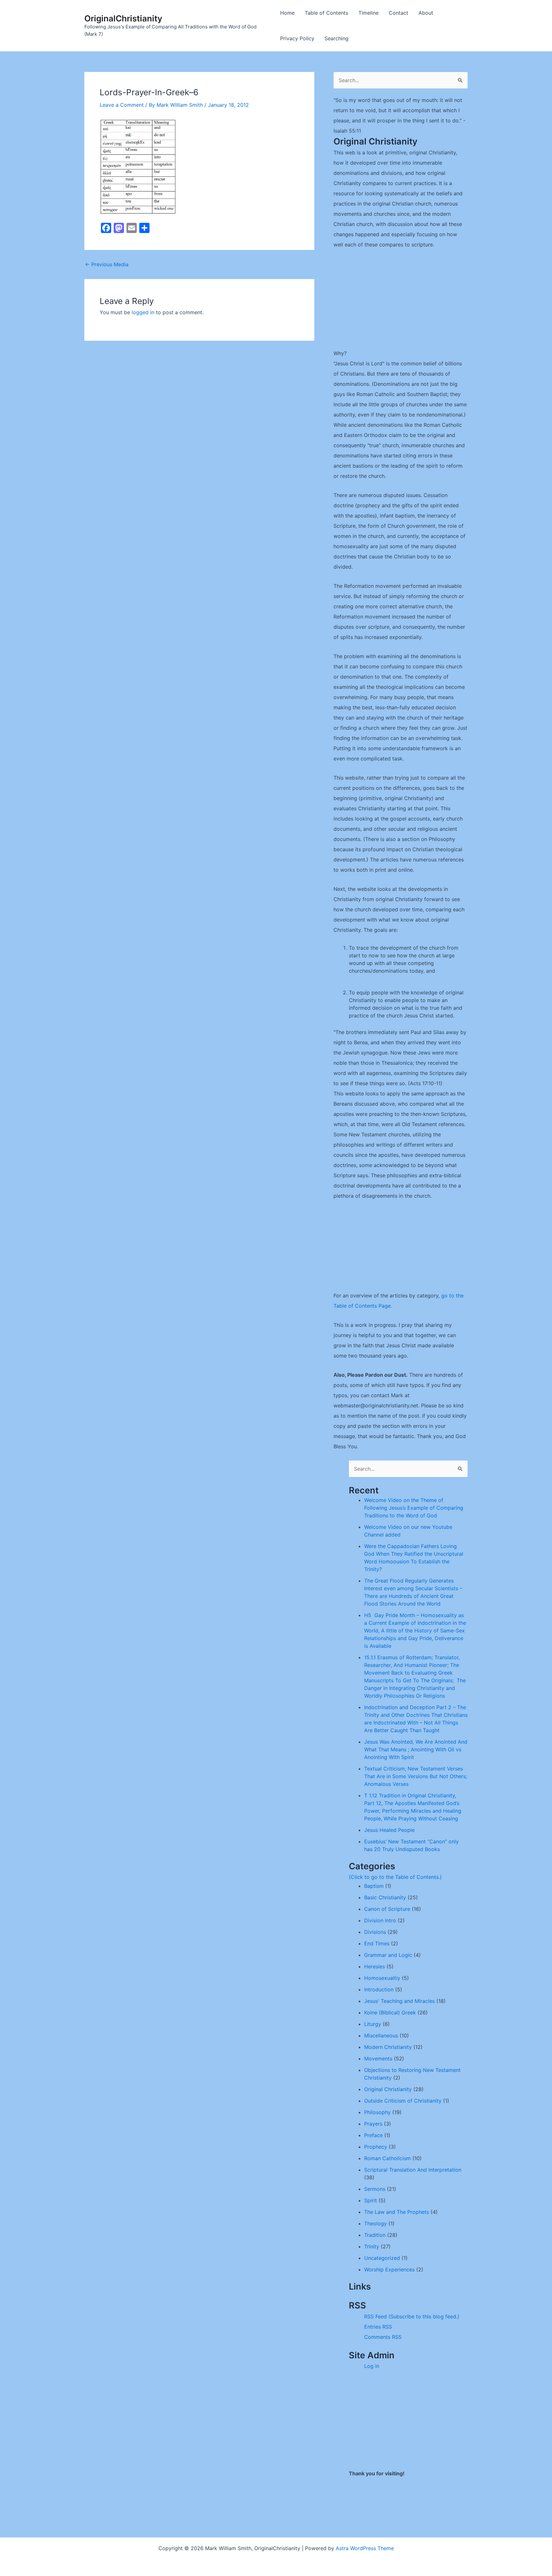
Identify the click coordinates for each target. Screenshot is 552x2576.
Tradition (375, 2235)
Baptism (374, 1886)
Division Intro (380, 1920)
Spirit (371, 2200)
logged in (143, 312)
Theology (376, 2223)
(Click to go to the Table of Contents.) (395, 1877)
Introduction (379, 1989)
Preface (373, 2135)
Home (287, 13)
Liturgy (373, 2024)
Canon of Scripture (387, 1909)
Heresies (375, 1966)
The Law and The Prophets (397, 2212)
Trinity (372, 2246)
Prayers (373, 2124)
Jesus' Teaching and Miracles (399, 2001)
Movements (378, 2058)
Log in (372, 2366)
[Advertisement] (401, 303)
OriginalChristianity (123, 18)
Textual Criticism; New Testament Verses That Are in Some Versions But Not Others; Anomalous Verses (416, 1776)
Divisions (375, 1932)
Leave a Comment (122, 105)
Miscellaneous (381, 2035)
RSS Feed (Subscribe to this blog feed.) (412, 2316)
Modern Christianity (388, 2047)
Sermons (375, 2189)
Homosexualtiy (382, 1978)
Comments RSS (383, 2337)
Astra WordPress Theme (365, 2548)
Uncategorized (382, 2258)
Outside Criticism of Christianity (403, 2101)
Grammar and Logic (388, 1955)
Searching (337, 38)
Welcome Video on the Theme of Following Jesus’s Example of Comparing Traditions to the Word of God (414, 1508)
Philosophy (377, 2112)
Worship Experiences (389, 2269)
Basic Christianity (385, 1897)
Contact (399, 13)
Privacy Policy (297, 38)
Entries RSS (378, 2327)
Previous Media (107, 264)
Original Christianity (388, 2089)
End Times (377, 1943)
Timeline (368, 13)
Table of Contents (326, 13)
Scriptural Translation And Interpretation (413, 2170)
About (426, 13)
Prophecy (376, 2147)
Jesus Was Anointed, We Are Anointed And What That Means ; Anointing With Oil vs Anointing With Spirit (416, 1749)
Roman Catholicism (387, 2158)
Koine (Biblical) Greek (390, 2012)
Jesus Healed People (389, 1830)
